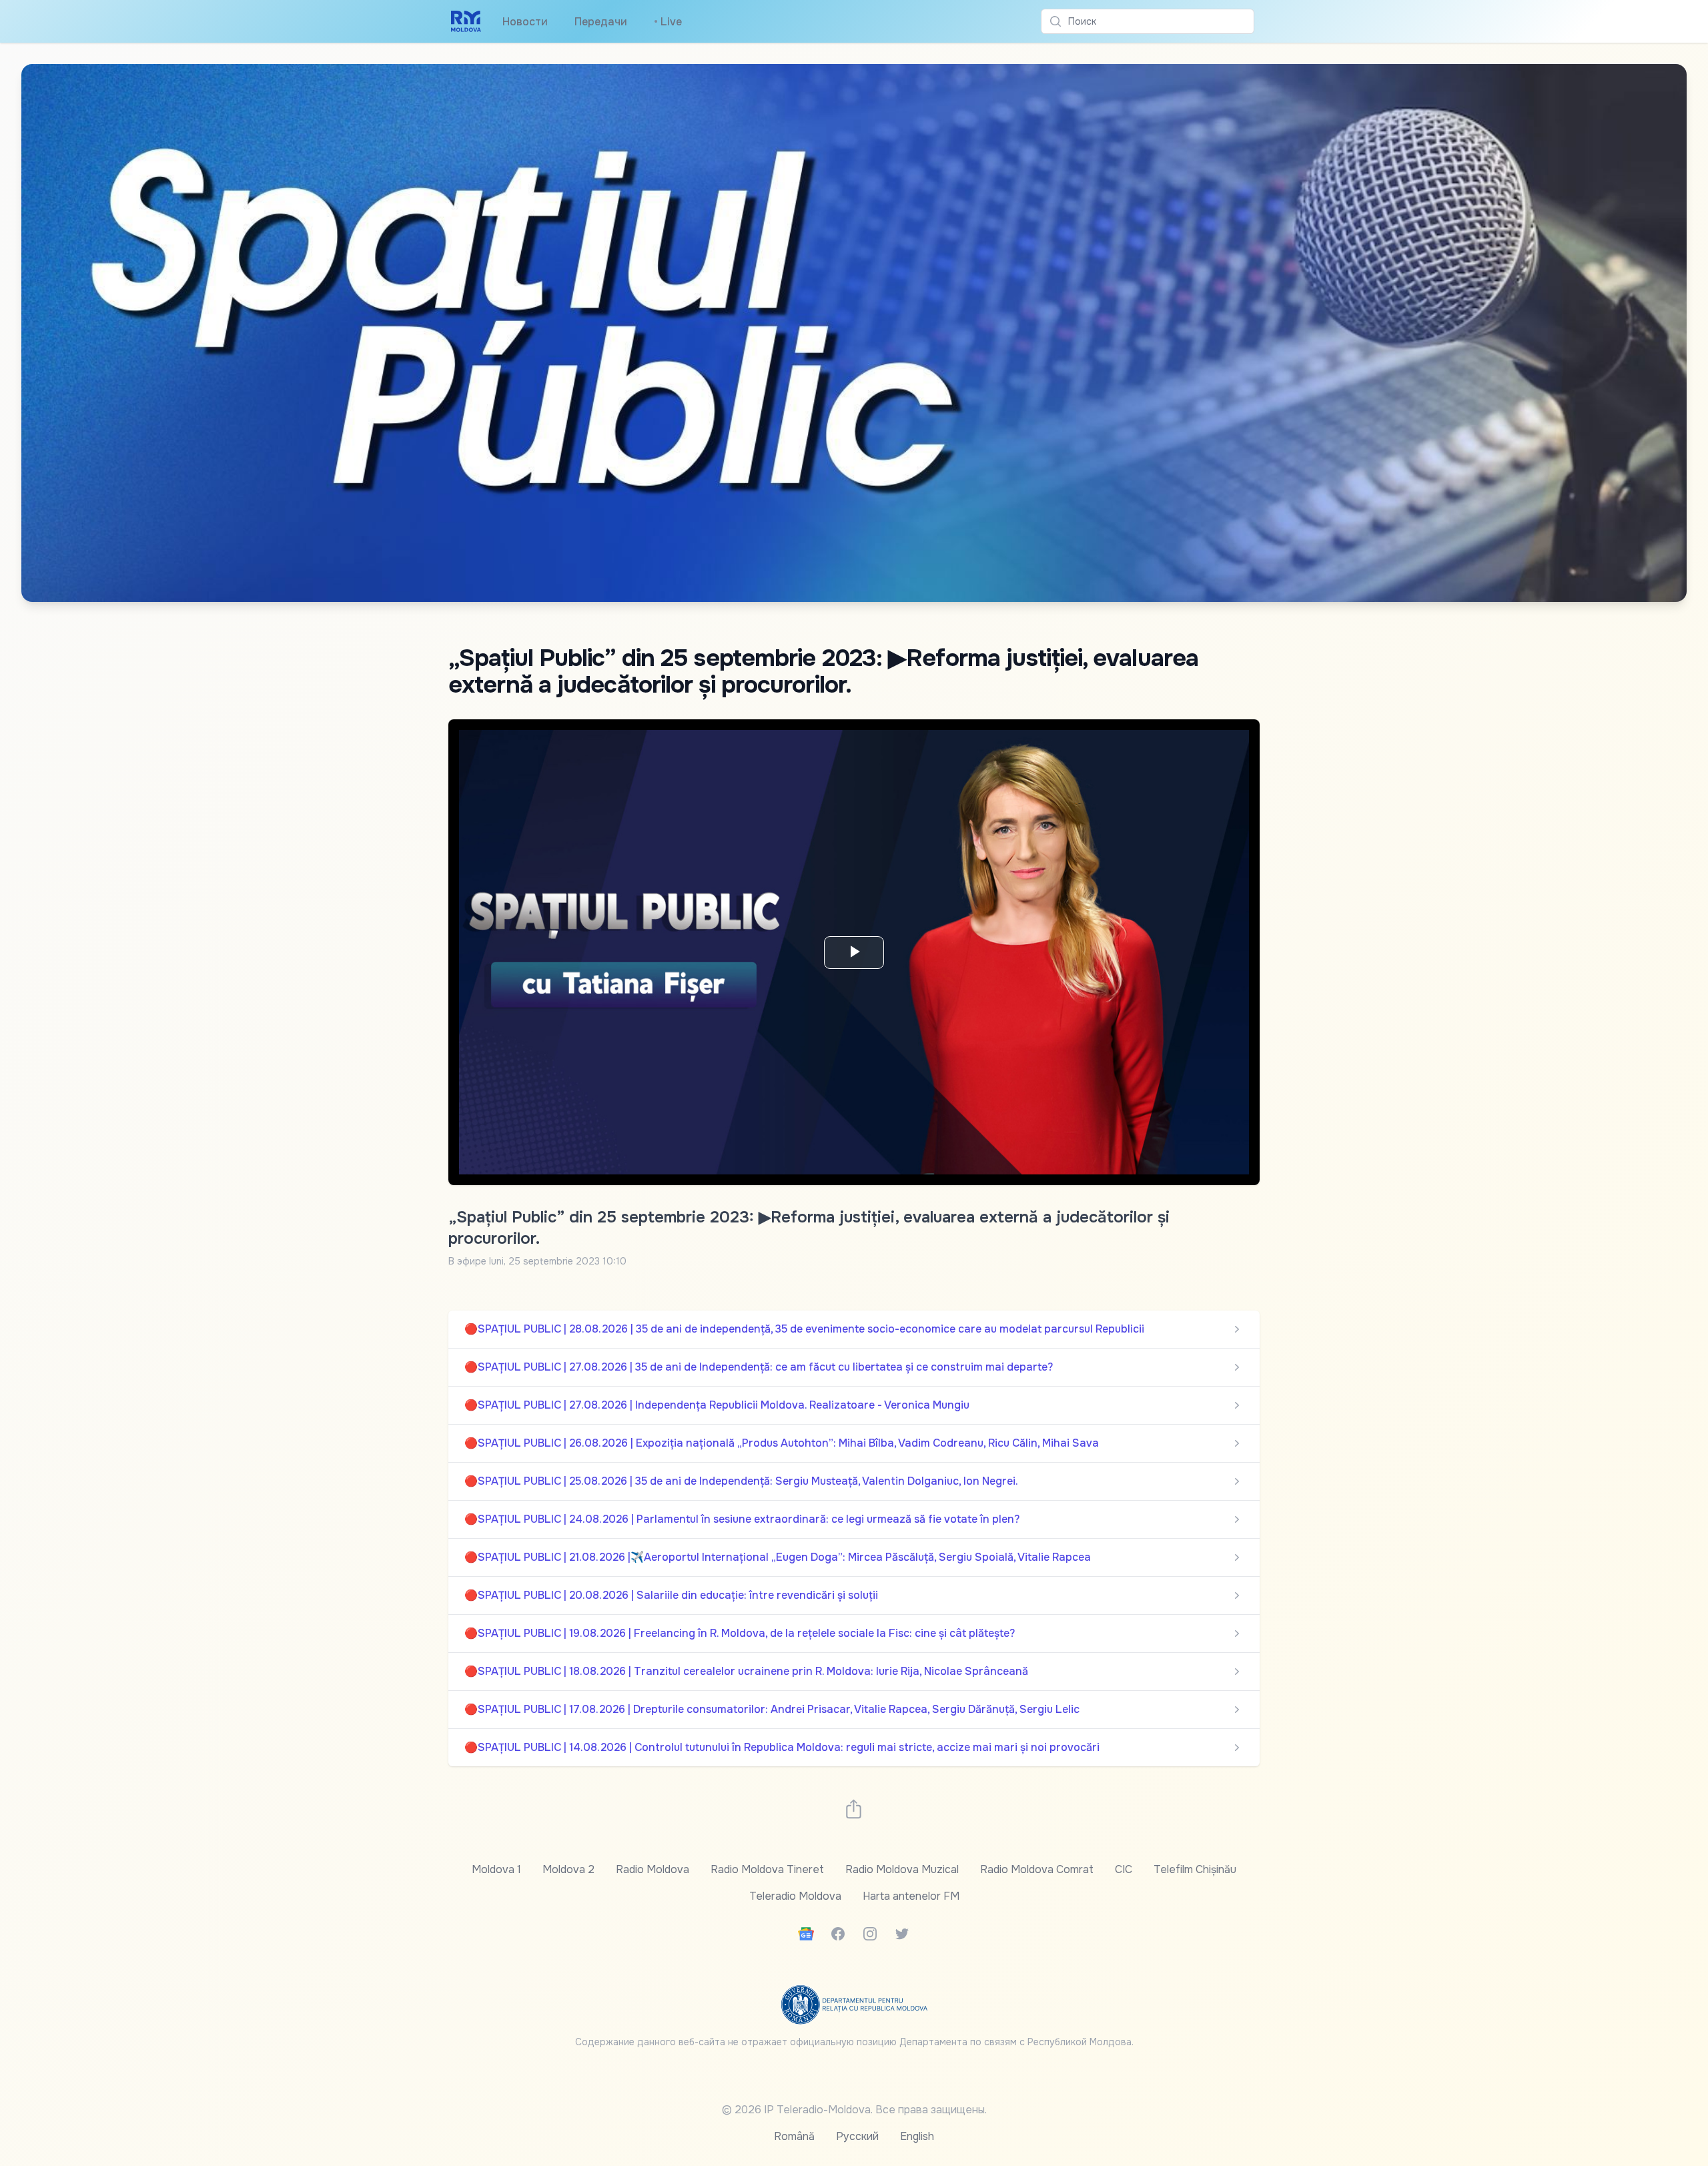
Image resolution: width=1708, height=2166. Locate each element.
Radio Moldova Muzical (902, 1869)
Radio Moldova (653, 1869)
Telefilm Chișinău (1195, 1869)
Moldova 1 (496, 1869)
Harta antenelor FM (911, 1896)
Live (668, 22)
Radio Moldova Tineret (767, 1869)
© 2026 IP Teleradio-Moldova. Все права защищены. (854, 2110)
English (917, 2136)
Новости (525, 22)
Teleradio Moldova (795, 1896)
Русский (857, 2136)
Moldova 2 (568, 1869)
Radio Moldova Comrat (1037, 1869)
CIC (1124, 1869)
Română (794, 2136)
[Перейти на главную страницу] (466, 21)
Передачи (601, 22)
